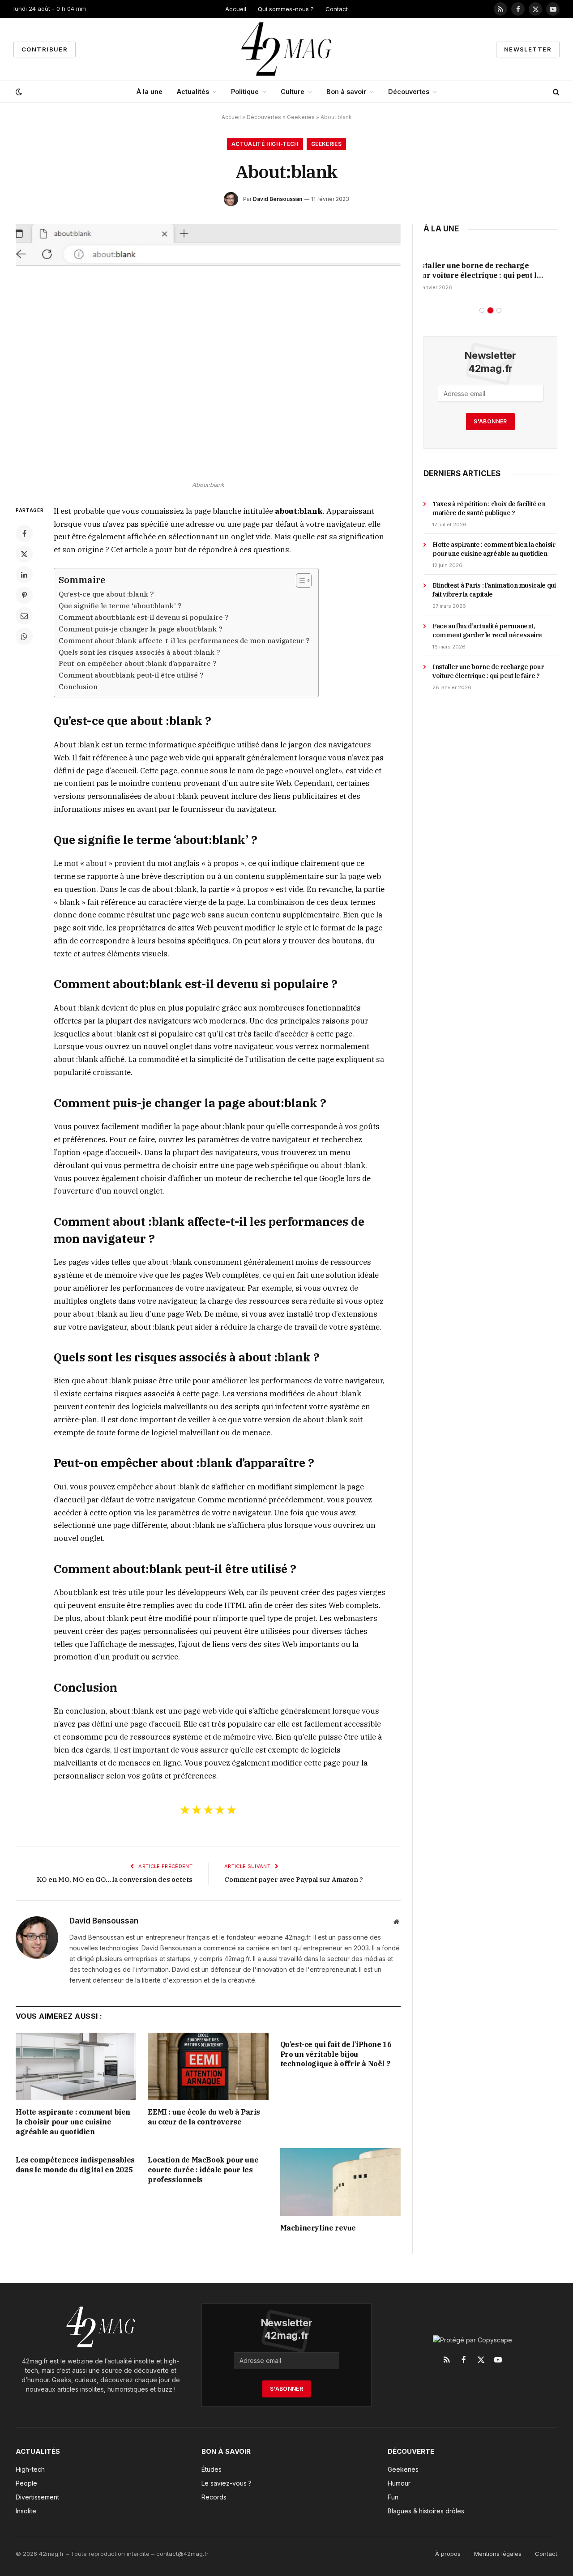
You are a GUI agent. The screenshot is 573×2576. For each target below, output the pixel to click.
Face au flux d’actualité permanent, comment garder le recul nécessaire (487, 631)
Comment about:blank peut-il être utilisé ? (131, 675)
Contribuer (45, 49)
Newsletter (528, 49)
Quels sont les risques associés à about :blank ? (139, 652)
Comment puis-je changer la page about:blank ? (140, 629)
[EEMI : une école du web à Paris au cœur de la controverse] (208, 2066)
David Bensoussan (278, 199)
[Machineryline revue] (340, 2182)
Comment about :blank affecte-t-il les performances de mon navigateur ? (184, 640)
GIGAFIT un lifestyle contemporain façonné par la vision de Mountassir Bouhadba (488, 271)
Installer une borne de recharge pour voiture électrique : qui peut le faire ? (488, 671)
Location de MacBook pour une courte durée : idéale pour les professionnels (203, 2170)
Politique (245, 92)
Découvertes (409, 92)
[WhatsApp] (24, 636)
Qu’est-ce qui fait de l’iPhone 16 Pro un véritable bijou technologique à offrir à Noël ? (336, 2054)
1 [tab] (482, 310)
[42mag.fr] (287, 49)
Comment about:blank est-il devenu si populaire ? (143, 617)
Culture (293, 92)
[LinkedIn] (24, 575)
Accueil (236, 9)
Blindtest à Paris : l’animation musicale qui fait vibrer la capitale (494, 590)
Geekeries (301, 117)
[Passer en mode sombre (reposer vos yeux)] (18, 92)
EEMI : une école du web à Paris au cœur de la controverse (204, 2117)
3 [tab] (499, 310)
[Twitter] (24, 554)
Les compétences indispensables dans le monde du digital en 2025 (75, 2165)
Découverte (411, 2451)
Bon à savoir (346, 92)
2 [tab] (490, 310)
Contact (337, 9)
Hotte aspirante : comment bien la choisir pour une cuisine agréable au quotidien (73, 2122)
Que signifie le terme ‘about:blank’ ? (120, 606)
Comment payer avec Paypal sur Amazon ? (294, 1879)
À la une (150, 92)
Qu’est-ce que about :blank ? (106, 594)
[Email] (24, 616)
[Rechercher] (555, 92)
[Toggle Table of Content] (299, 580)
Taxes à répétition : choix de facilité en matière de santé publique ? (489, 508)
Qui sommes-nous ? (286, 9)
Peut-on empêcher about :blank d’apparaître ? (137, 663)
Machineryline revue (318, 2228)
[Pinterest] (24, 595)
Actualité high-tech (265, 144)
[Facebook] (24, 533)
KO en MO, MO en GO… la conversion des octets (115, 1879)
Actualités (193, 92)
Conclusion (78, 687)
